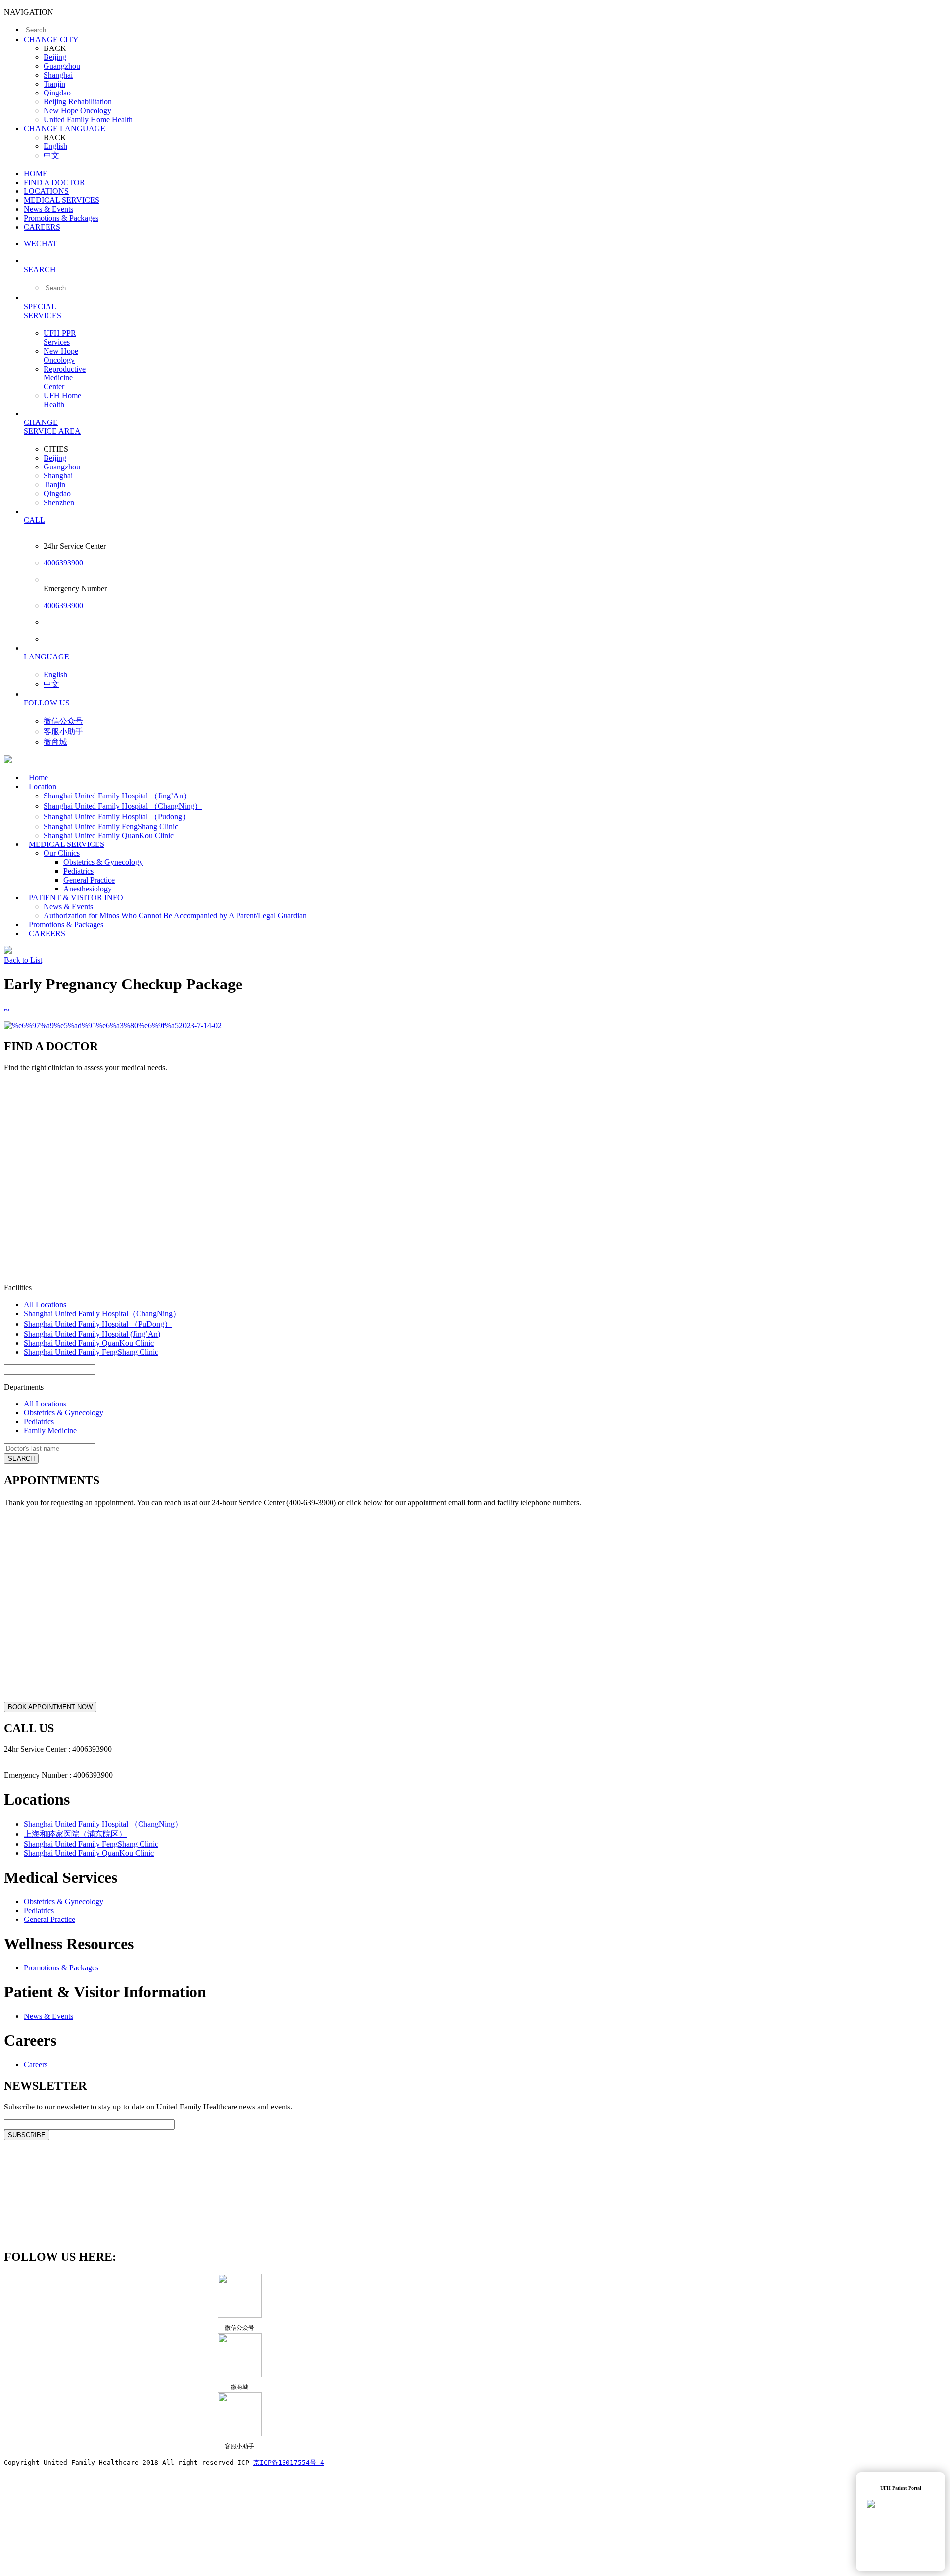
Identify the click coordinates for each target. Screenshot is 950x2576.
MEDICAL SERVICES (62, 200)
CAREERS (42, 227)
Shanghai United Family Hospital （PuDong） (98, 1324)
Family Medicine (50, 1430)
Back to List (23, 960)
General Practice (89, 880)
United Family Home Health (88, 119)
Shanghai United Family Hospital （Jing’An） (117, 796)
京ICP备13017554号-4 (289, 2462)
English (55, 146)
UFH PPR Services (60, 338)
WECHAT (41, 244)
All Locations (45, 1304)
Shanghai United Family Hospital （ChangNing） (123, 806)
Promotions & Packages (61, 218)
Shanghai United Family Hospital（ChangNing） (102, 1314)
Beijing (55, 57)
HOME (36, 173)
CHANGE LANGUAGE (65, 128)
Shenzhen (59, 502)
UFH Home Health (62, 400)
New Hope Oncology (77, 111)
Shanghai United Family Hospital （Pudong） (117, 817)
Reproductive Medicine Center (65, 378)
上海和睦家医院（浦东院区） (75, 1834)
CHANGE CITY (51, 39)
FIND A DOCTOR (54, 182)
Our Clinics (62, 853)
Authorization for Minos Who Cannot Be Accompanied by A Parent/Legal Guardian (175, 915)
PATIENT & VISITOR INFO (76, 898)
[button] (485, 269)
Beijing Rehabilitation (78, 102)
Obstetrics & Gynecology (103, 862)
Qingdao (57, 93)
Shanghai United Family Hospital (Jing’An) (92, 1334)
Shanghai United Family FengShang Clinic (111, 826)
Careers (36, 2065)
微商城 (55, 742)
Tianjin (54, 84)
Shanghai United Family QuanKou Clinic (89, 1343)
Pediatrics (78, 871)
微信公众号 (63, 721)
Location (43, 786)
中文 (51, 156)
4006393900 (63, 563)
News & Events (48, 209)
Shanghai (58, 75)
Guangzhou (62, 66)
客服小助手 (63, 731)
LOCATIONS (46, 191)
